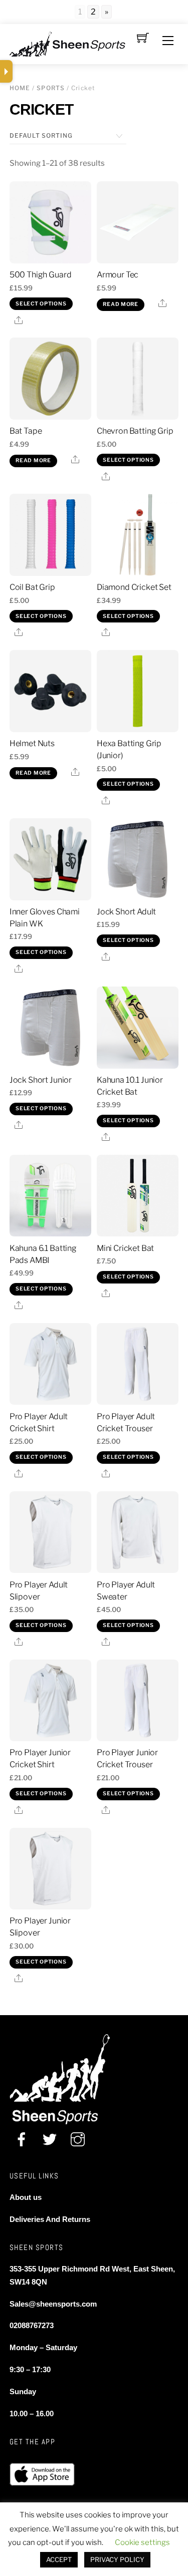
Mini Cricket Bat (125, 1248)
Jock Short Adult (126, 912)
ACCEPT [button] (59, 2559)
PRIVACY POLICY (117, 2559)
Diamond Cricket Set (134, 587)
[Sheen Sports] (76, 43)
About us (26, 2197)
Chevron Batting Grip (135, 431)
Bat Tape (26, 431)
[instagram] (78, 2141)
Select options (41, 304)
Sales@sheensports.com (53, 2304)
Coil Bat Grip (32, 587)
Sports (51, 88)
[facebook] (22, 2141)
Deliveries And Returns (50, 2219)
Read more (121, 304)
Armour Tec (118, 275)
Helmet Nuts (32, 743)
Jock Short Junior (41, 1080)
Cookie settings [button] (142, 2542)
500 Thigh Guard (41, 275)
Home (20, 88)
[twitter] (50, 2141)
